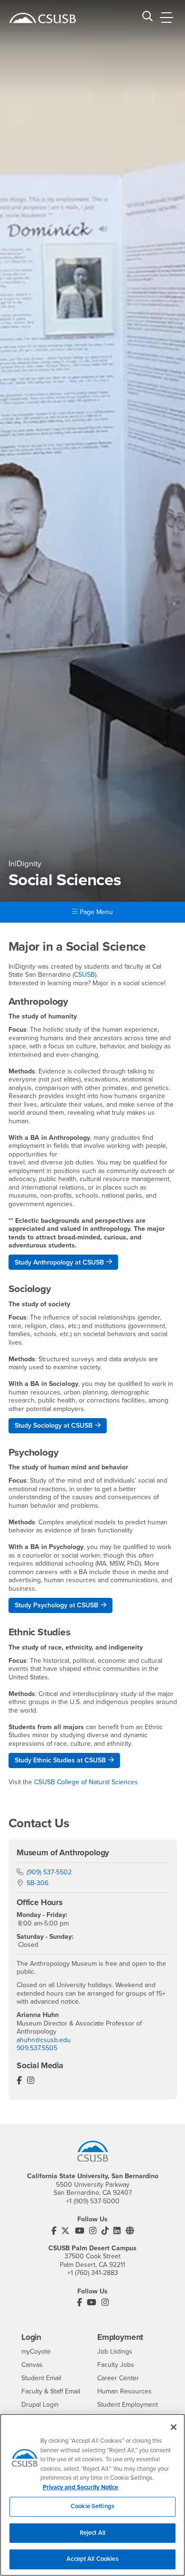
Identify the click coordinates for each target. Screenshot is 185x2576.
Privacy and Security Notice (80, 2487)
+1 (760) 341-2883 (93, 2273)
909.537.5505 (37, 2048)
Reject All (92, 2533)
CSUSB (84, 975)
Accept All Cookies (92, 2559)
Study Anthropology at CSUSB (59, 1262)
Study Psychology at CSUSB (56, 1605)
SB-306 (37, 1883)
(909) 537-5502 (49, 1872)
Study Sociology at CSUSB (54, 1426)
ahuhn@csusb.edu (44, 2040)
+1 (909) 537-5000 (93, 2201)
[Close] (174, 2427)
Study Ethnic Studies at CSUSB (60, 1760)
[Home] (43, 18)
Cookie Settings (92, 2506)
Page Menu (95, 912)
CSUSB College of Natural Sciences (86, 1782)
